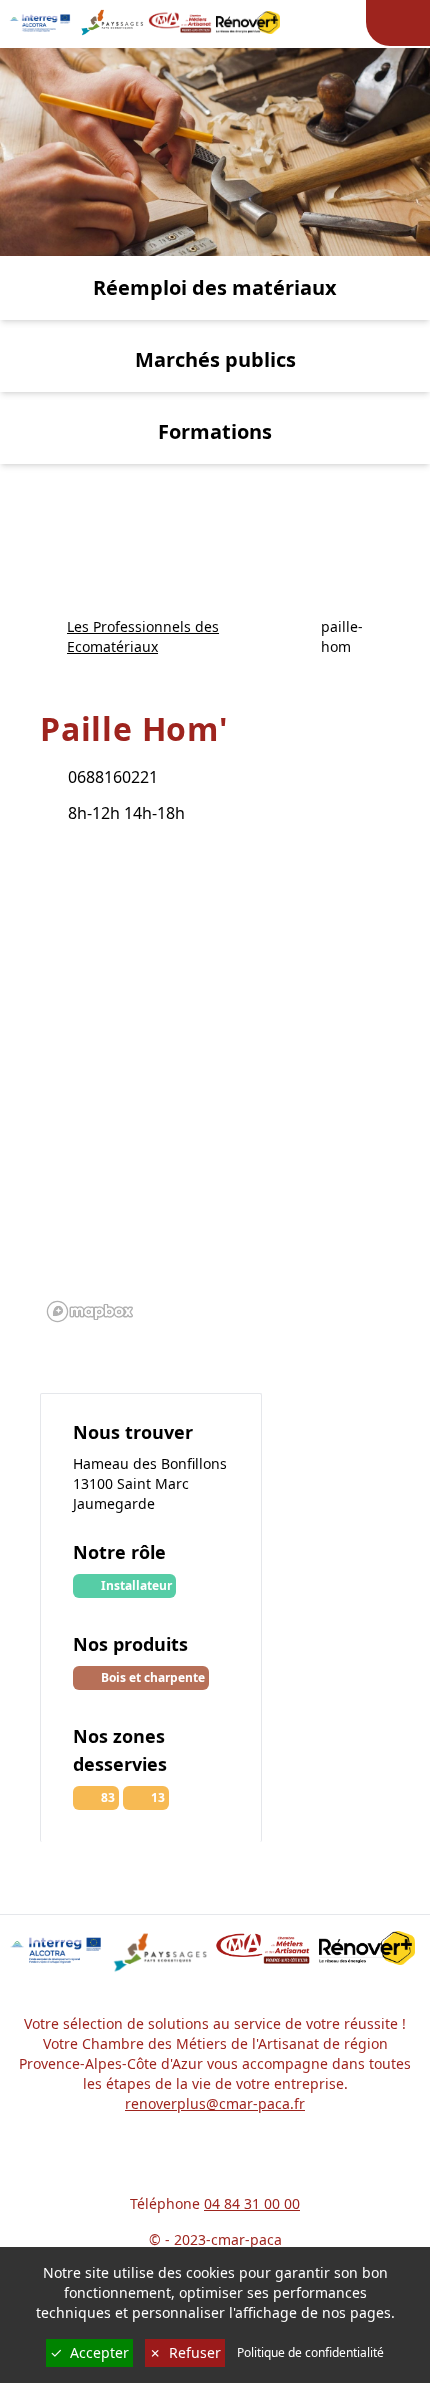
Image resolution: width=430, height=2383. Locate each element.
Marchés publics (215, 359)
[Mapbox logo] (90, 1311)
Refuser (185, 2352)
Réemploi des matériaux (215, 287)
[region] (215, 1089)
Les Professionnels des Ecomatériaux (143, 636)
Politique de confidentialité (310, 2353)
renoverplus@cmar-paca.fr (215, 2103)
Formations (215, 431)
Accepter (89, 2352)
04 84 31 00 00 (252, 2203)
